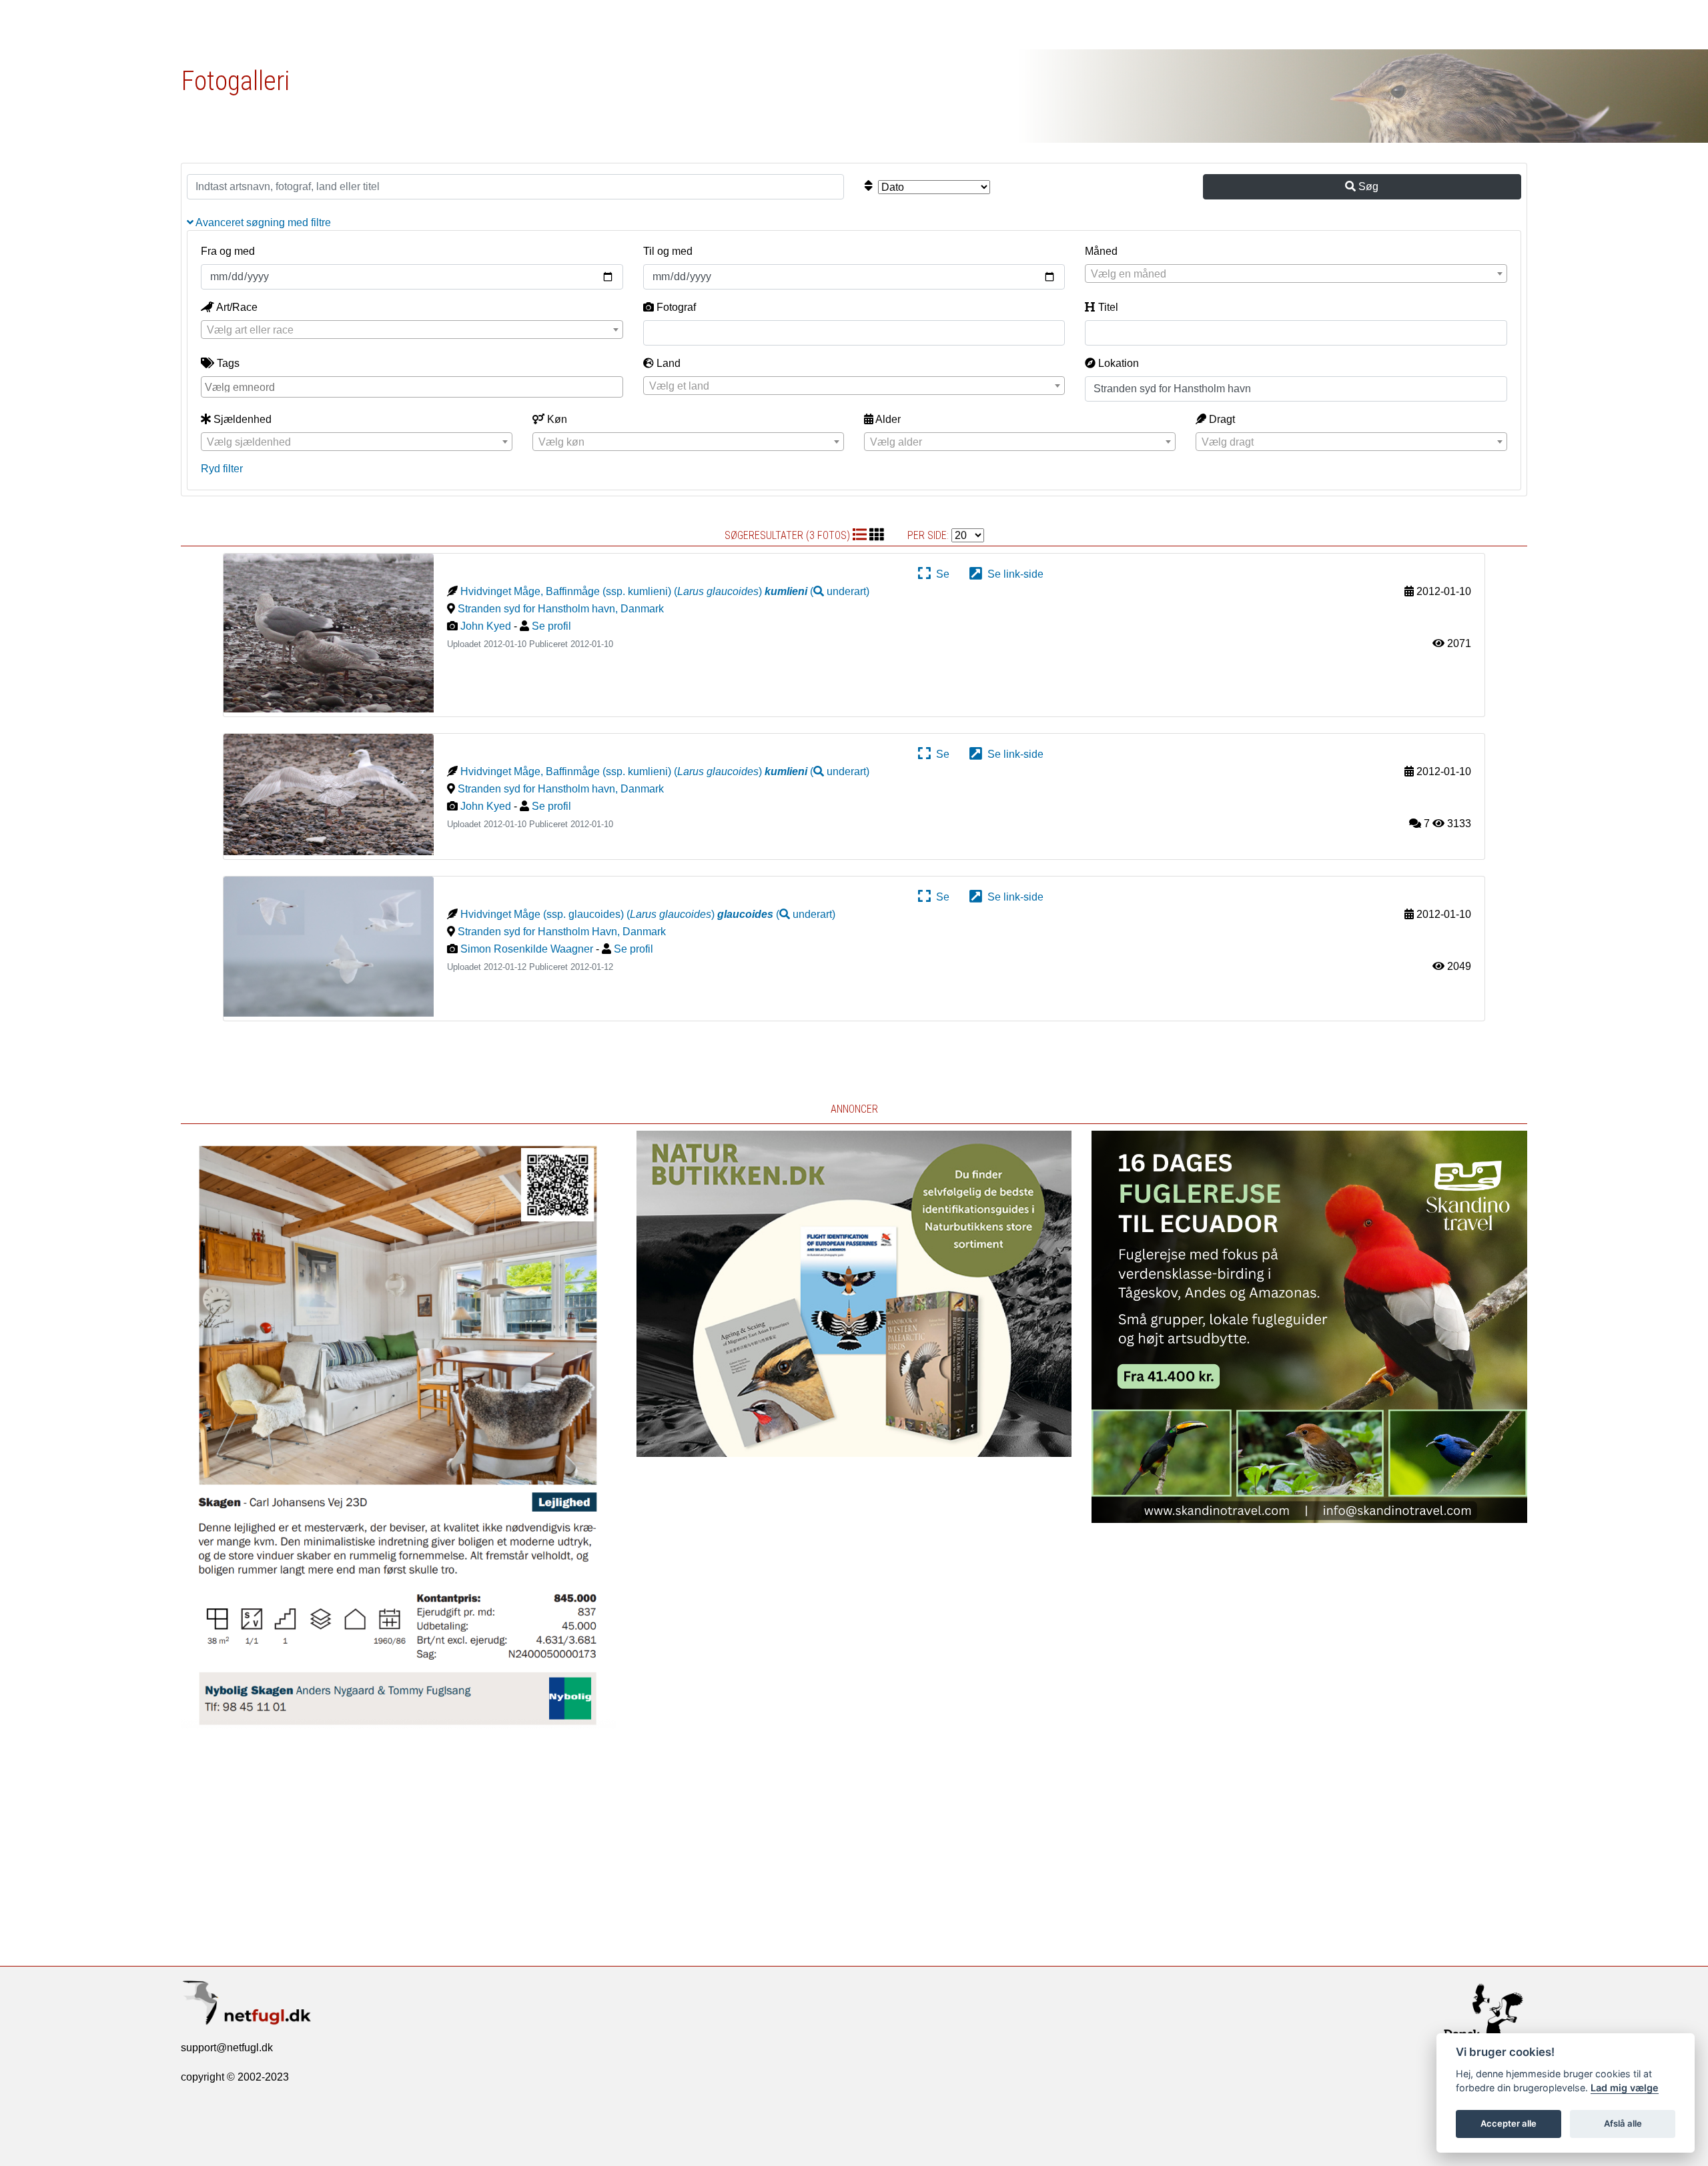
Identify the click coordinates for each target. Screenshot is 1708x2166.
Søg (1367, 186)
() (817, 591)
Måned (1101, 251)
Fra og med (228, 251)
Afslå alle (1623, 2123)
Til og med (668, 251)
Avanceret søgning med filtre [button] (262, 222)
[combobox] (1296, 274)
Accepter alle (1509, 2123)
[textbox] (1296, 274)
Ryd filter (222, 469)
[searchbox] (414, 386)
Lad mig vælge (1625, 2088)
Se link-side (1013, 574)
